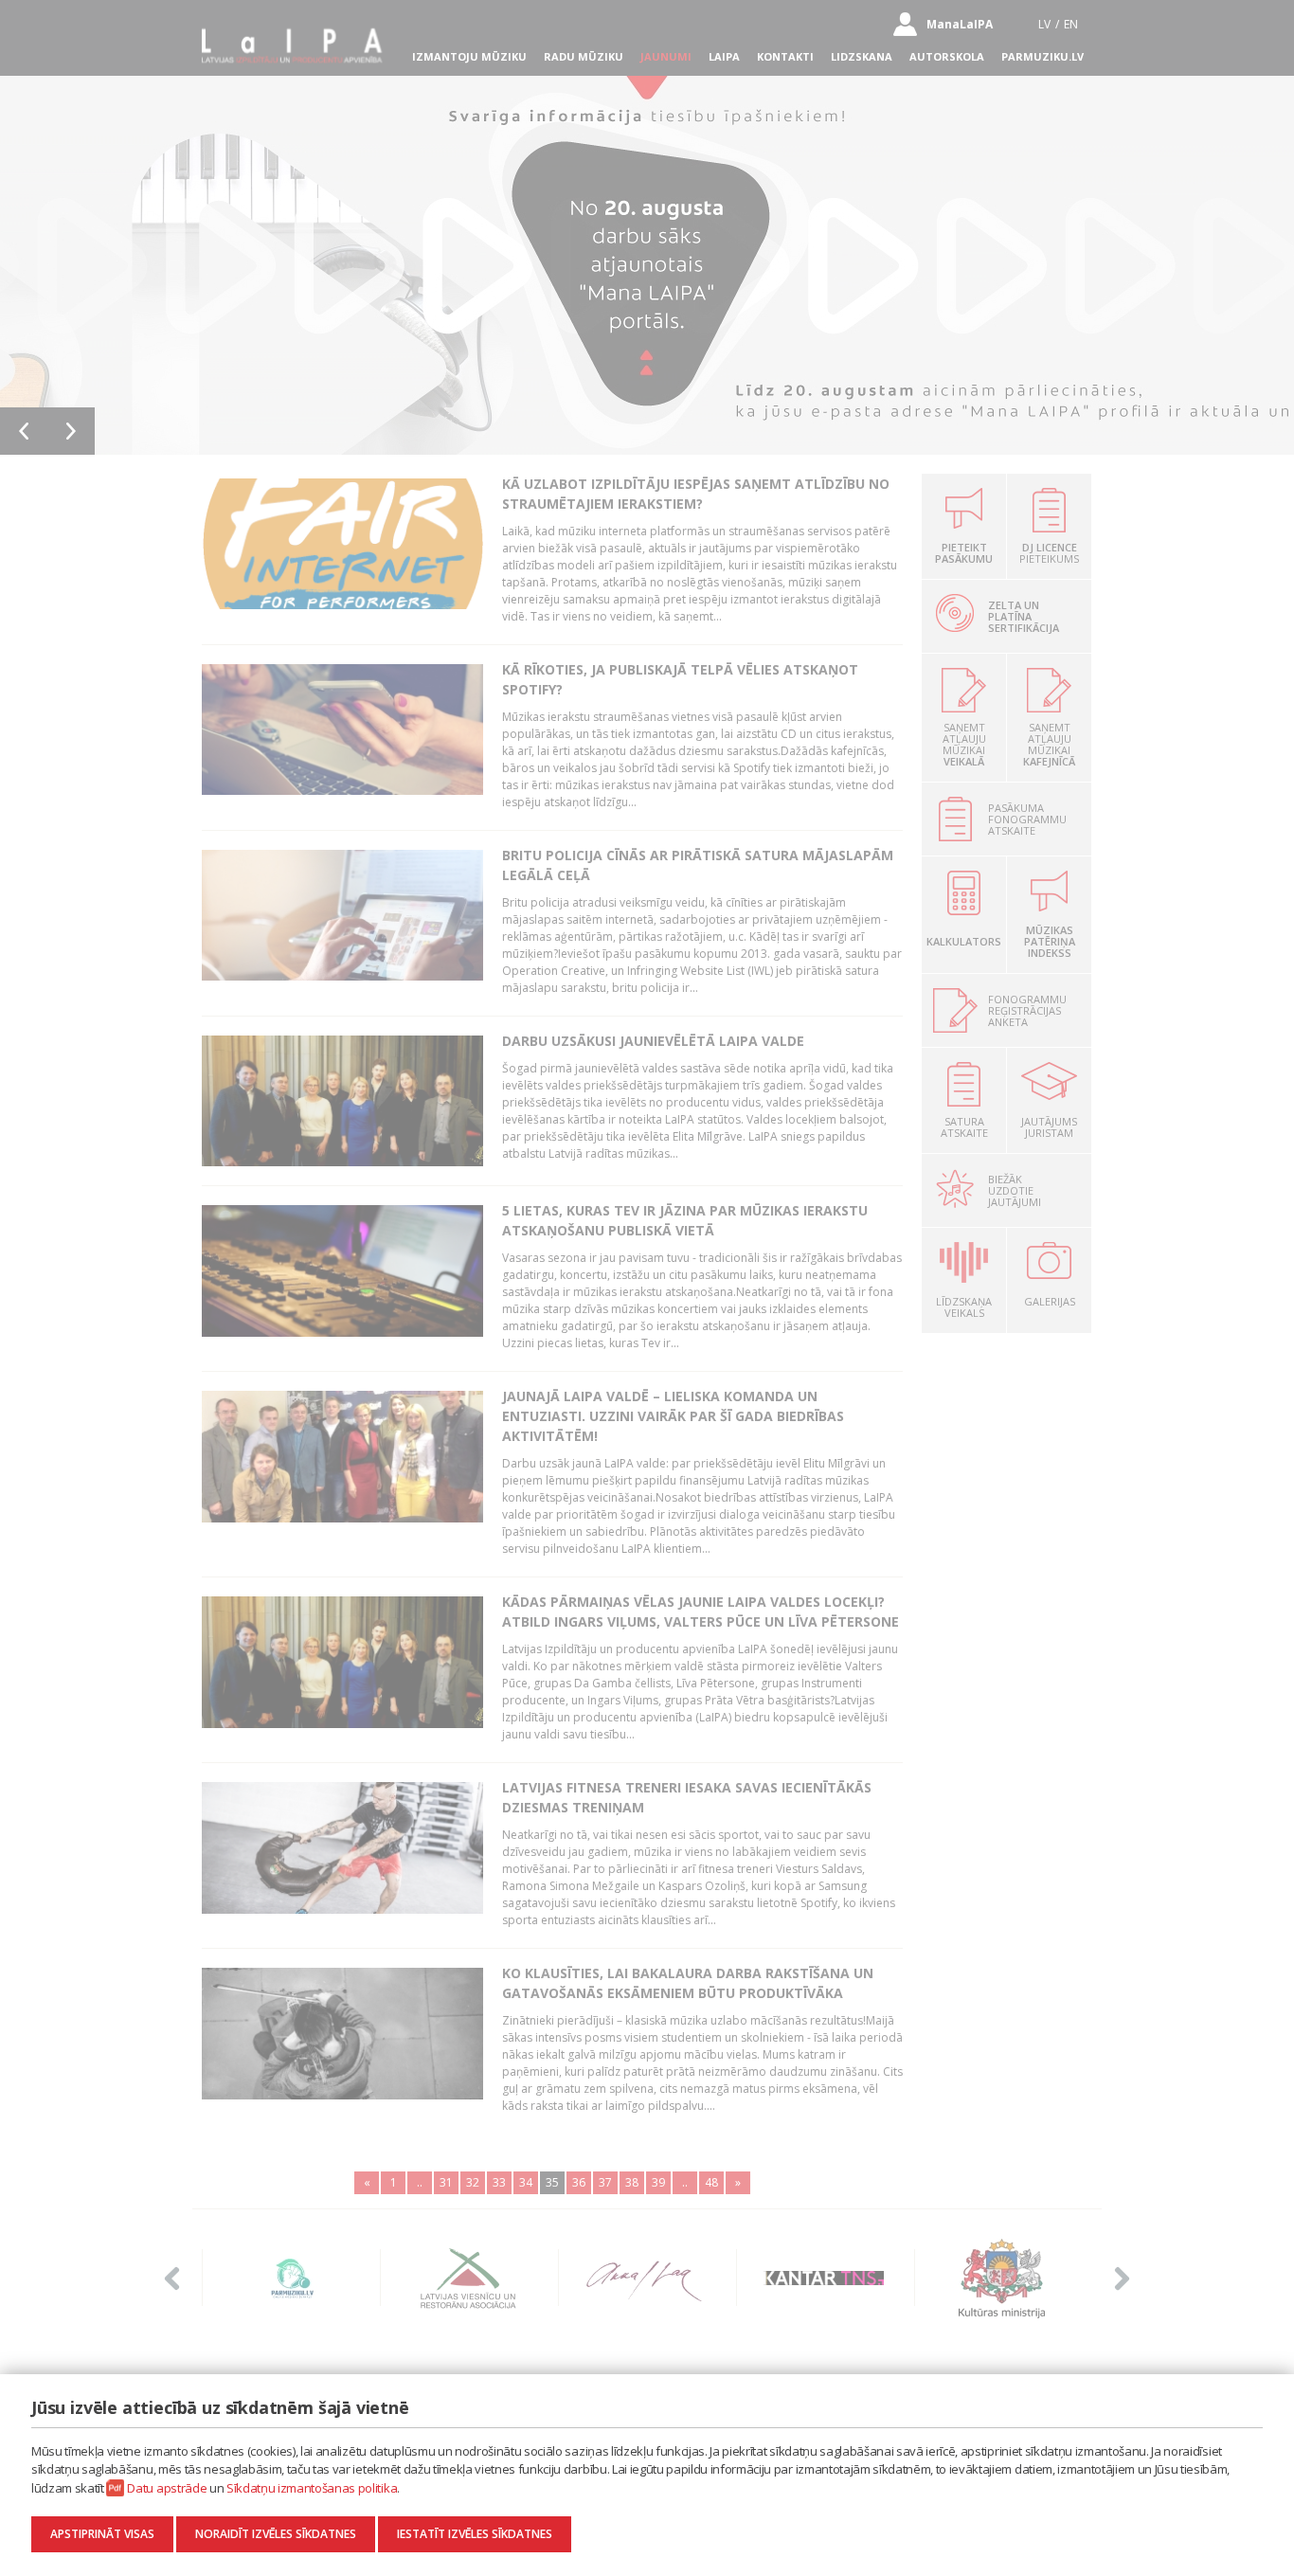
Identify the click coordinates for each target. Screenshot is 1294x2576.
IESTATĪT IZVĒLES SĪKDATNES (475, 2534)
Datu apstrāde (167, 2488)
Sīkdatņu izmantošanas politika (312, 2488)
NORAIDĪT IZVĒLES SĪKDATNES (276, 2534)
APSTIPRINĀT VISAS (102, 2534)
